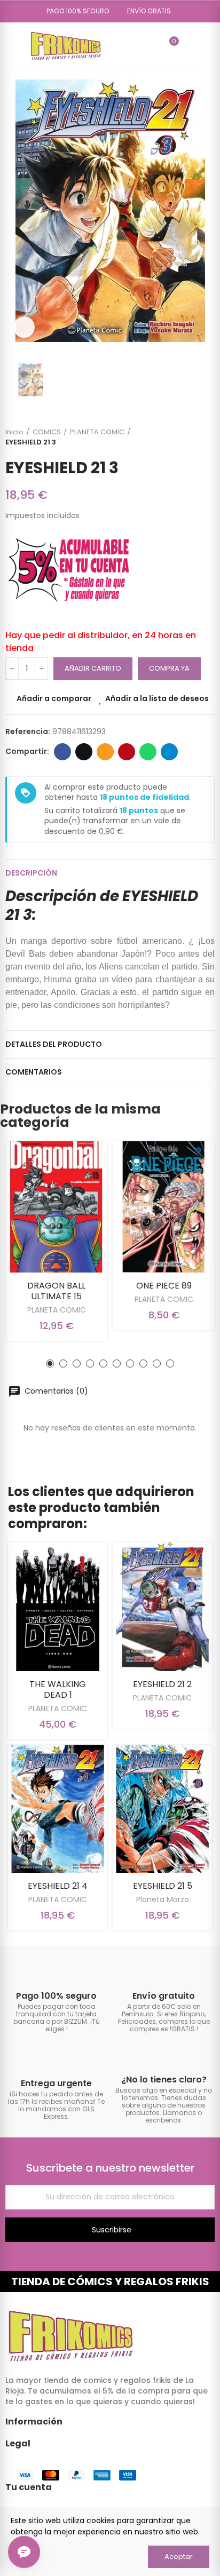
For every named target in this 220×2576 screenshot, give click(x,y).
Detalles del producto (54, 1044)
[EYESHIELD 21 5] (162, 1809)
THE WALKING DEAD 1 (58, 1689)
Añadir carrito (93, 668)
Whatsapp (148, 752)
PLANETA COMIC (57, 1310)
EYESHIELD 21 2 (162, 1684)
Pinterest (127, 752)
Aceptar (179, 2557)
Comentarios (34, 1072)
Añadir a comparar (54, 698)
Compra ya (169, 668)
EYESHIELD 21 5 (163, 1886)
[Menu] (10, 46)
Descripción (31, 873)
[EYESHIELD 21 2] (162, 1607)
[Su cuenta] (190, 46)
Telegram (169, 752)
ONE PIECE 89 (164, 1286)
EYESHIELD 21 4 (58, 1886)
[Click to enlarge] (24, 327)
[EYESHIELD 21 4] (58, 1809)
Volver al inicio (193, 437)
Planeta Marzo (163, 1899)
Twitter (84, 752)
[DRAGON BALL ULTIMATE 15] (56, 1207)
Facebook (62, 752)
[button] (74, 11)
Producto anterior (180, 437)
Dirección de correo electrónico (105, 752)
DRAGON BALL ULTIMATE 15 (56, 1291)
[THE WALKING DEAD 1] (58, 1607)
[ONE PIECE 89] (164, 1207)
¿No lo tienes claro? (164, 2080)
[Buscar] (151, 46)
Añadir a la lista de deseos (157, 698)
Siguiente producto (207, 437)
